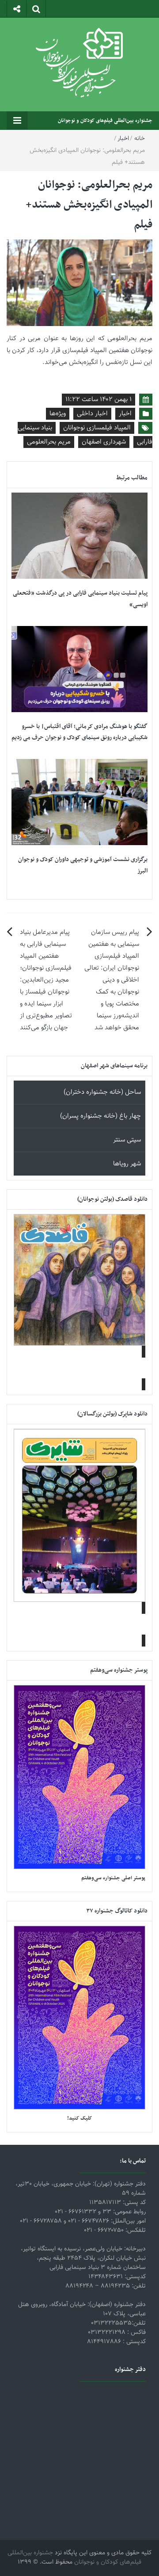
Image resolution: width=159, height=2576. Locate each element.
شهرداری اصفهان (104, 442)
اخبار (123, 139)
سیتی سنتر (127, 1140)
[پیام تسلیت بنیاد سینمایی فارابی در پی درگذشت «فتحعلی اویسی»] (79, 536)
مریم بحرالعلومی (49, 442)
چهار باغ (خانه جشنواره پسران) (100, 1116)
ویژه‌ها (58, 414)
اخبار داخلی (92, 414)
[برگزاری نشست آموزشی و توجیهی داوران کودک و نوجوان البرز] (79, 802)
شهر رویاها (127, 1164)
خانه (140, 139)
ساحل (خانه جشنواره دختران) (102, 1092)
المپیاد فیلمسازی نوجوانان (97, 428)
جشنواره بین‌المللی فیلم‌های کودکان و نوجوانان (105, 121)
